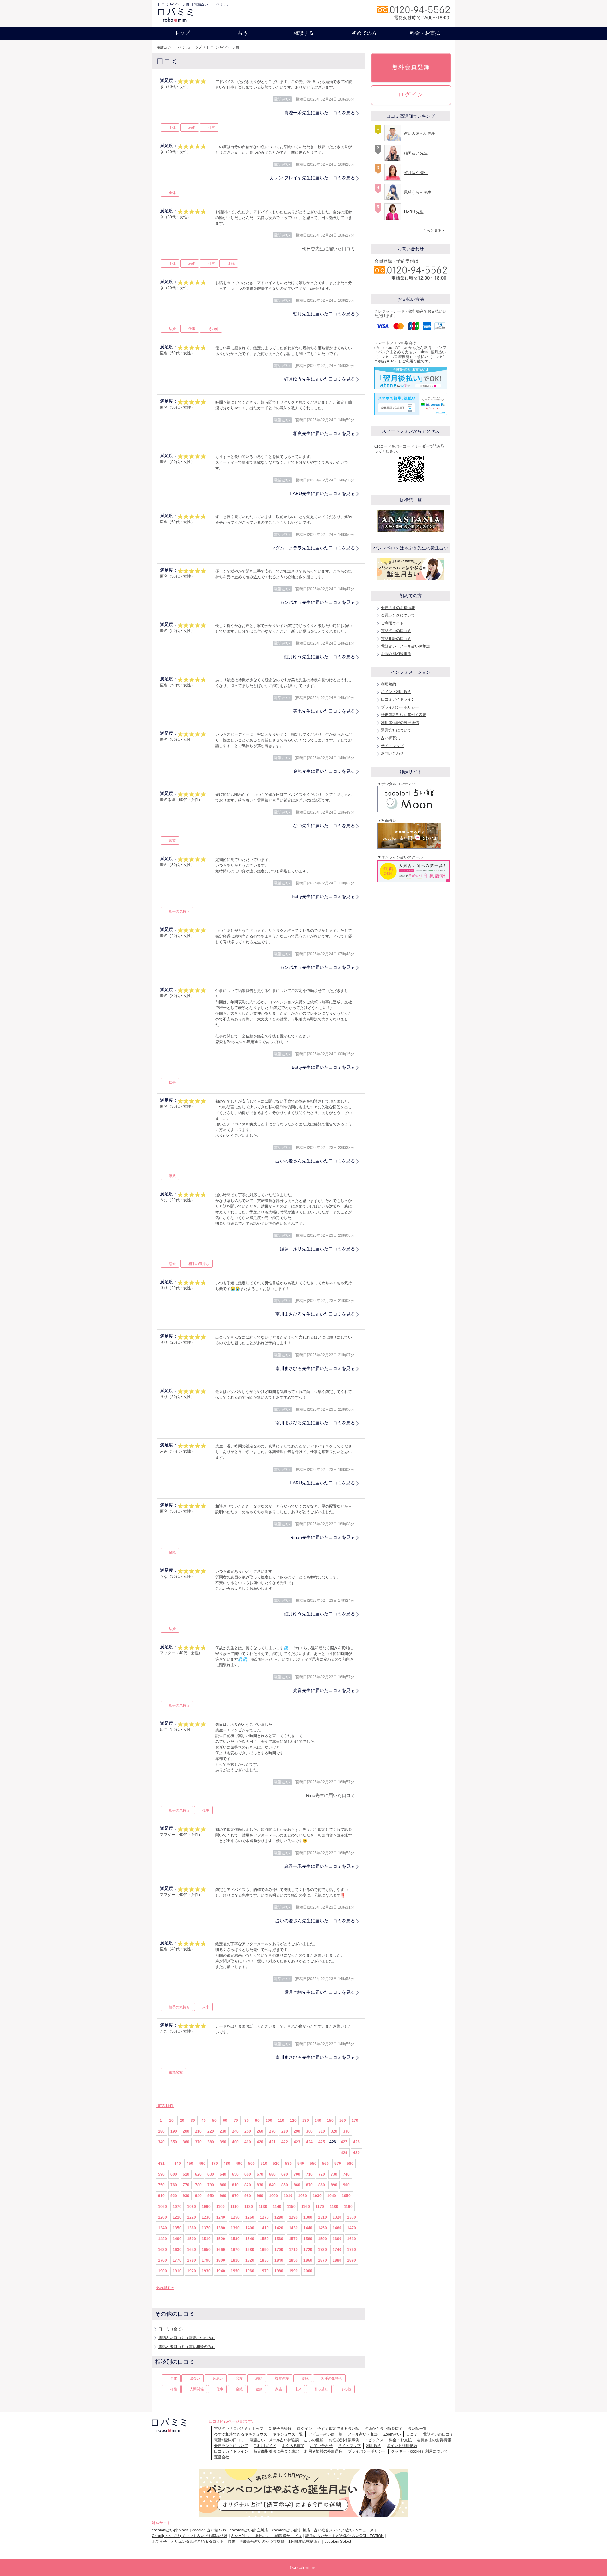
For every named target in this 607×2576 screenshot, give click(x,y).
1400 (250, 2228)
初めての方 (364, 33)
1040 (332, 2196)
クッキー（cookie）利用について (420, 2451)
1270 (264, 2217)
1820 (250, 2260)
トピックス (374, 2440)
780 (198, 2185)
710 (309, 2174)
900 (346, 2185)
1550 (264, 2239)
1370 (206, 2228)
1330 (352, 2217)
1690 (264, 2250)
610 (186, 2174)
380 (211, 2142)
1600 (337, 2239)
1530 (235, 2239)
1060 (162, 2207)
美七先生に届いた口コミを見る (324, 711)
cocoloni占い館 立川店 (249, 2530)
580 (350, 2164)
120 (293, 2121)
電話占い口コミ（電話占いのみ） (187, 2338)
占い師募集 (390, 738)
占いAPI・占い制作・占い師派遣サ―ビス (266, 2536)
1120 (249, 2207)
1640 (192, 2250)
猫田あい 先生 (416, 153)
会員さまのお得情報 (398, 608)
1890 (352, 2260)
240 (235, 2131)
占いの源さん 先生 (420, 133)
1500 (192, 2239)
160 (343, 2121)
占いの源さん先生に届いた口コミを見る (315, 1161)
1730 (322, 2250)
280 (285, 2131)
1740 (337, 2250)
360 (186, 2142)
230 (223, 2131)
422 (285, 2142)
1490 (177, 2239)
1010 (288, 2196)
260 (260, 2131)
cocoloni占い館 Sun (209, 2530)
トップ (182, 33)
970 (235, 2196)
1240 (221, 2217)
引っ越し (321, 2389)
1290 (293, 2217)
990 (260, 2196)
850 (285, 2185)
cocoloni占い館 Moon (170, 2530)
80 (247, 2121)
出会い (195, 2378)
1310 (322, 2217)
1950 (235, 2271)
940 (198, 2196)
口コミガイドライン (398, 699)
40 (204, 2121)
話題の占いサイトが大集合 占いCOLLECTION (345, 2536)
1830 (264, 2260)
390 (223, 2142)
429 (344, 2153)
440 (178, 2164)
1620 (162, 2250)
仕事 (212, 127)
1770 (177, 2260)
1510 (206, 2239)
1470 (352, 2228)
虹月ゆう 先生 (416, 173)
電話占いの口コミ (396, 631)
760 (174, 2185)
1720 (308, 2250)
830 (260, 2185)
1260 (250, 2217)
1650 (206, 2250)
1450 (322, 2228)
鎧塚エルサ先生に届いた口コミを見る (317, 1249)
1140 (277, 2207)
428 (356, 2142)
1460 (337, 2228)
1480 (162, 2239)
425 (322, 2142)
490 (239, 2164)
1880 (337, 2260)
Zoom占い (392, 2434)
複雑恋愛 (176, 2072)
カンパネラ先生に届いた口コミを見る (317, 602)
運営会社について (396, 730)
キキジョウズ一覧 (288, 2434)
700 (297, 2174)
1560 (279, 2239)
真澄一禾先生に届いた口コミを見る (320, 113)
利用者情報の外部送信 (400, 723)
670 (260, 2174)
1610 (352, 2239)
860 (297, 2185)
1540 (250, 2239)
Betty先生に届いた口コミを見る (323, 896)
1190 (348, 2207)
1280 (279, 2217)
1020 (303, 2196)
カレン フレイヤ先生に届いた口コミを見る (312, 178)
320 (334, 2131)
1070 (177, 2207)
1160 (306, 2207)
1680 (250, 2250)
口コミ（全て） (172, 2329)
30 (193, 2121)
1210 (177, 2217)
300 (309, 2131)
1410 (264, 2228)
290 (297, 2131)
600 (174, 2174)
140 (318, 2121)
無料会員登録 (411, 67)
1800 (221, 2260)
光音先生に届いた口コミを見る (324, 1690)
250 (248, 2131)
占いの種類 (314, 2440)
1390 (235, 2228)
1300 (308, 2217)
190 (174, 2131)
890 (334, 2185)
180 (161, 2131)
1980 (279, 2271)
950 (211, 2196)
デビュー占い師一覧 (325, 2434)
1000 (273, 2196)
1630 (177, 2250)
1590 (322, 2239)
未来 (206, 2007)
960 (223, 2196)
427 (344, 2142)
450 (190, 2164)
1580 (308, 2239)
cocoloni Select (338, 2542)
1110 (235, 2207)
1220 (192, 2217)
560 (325, 2164)
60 (225, 2121)
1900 (162, 2271)
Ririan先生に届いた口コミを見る (323, 1537)
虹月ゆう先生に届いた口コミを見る (320, 379)
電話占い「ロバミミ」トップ (179, 47)
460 (202, 2164)
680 (272, 2174)
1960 (250, 2271)
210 (198, 2131)
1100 (221, 2207)
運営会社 (222, 2457)
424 (309, 2142)
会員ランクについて (398, 615)
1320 (337, 2217)
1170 (320, 2207)
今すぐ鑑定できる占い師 (338, 2429)
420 (260, 2142)
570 (338, 2164)
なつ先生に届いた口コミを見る (324, 826)
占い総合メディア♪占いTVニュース (344, 2530)
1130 (263, 2207)
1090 (206, 2207)
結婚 (192, 127)
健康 (259, 2389)
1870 (322, 2260)
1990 (293, 2271)
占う (243, 33)
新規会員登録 (280, 2429)
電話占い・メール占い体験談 (406, 646)
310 (322, 2131)
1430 (293, 2228)
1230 (206, 2217)
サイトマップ (392, 746)
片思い (218, 2378)
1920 (192, 2271)
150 (330, 2121)
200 (186, 2131)
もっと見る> (433, 231)
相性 (174, 2389)
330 (346, 2131)
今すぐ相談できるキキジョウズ (241, 2434)
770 (186, 2185)
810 (235, 2185)
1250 (235, 2217)
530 (288, 2164)
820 (248, 2185)
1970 (264, 2271)
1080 (192, 2207)
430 (356, 2153)
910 (161, 2196)
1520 (221, 2239)
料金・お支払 (425, 33)
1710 (293, 2250)
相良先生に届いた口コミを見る (324, 433)
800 (223, 2185)
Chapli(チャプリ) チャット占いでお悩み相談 (190, 2536)
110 (281, 2121)
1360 (192, 2228)
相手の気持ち (179, 911)
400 (235, 2142)
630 (211, 2174)
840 (272, 2185)
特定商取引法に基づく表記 (276, 2451)
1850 (293, 2260)
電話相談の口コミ (396, 639)
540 (301, 2164)
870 (309, 2185)
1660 (221, 2250)
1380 (221, 2228)
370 (198, 2142)
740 (346, 2174)
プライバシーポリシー (400, 707)
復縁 (305, 2378)
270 (272, 2131)
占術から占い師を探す (383, 2429)
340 (161, 2142)
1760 (162, 2260)
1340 (162, 2228)
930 (186, 2196)
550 (313, 2164)
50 (214, 2121)
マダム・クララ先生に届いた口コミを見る (313, 548)
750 (161, 2185)
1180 (334, 2207)
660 (248, 2174)
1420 (279, 2228)
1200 (162, 2217)
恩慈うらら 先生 (418, 192)
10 (171, 2121)
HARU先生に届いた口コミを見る (322, 493)
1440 (308, 2228)
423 (297, 2142)
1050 (346, 2196)
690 (285, 2174)
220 (211, 2131)
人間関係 (197, 2389)
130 (306, 2121)
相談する (303, 33)
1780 (192, 2260)
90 (257, 2121)
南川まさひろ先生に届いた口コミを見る (315, 1314)
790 (211, 2185)
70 (236, 2121)
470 (215, 2164)
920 (174, 2196)
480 (227, 2164)
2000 (308, 2271)
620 (198, 2174)
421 (272, 2142)
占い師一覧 (417, 2429)
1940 (221, 2271)
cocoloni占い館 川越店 (291, 2530)
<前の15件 (165, 2106)
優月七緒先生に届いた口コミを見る (320, 1992)
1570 (293, 2239)
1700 (279, 2250)
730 (334, 2174)
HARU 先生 (414, 212)
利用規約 (389, 684)
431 (161, 2164)
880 (322, 2185)
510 (264, 2164)
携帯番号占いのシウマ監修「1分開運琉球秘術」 (280, 2542)
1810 (235, 2260)
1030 (317, 2196)
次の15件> (165, 2288)
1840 (279, 2260)
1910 (177, 2271)
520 (276, 2164)
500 (251, 2164)
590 (161, 2174)
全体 (172, 127)
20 (182, 2121)
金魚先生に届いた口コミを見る (324, 771)
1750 (352, 2250)
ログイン (411, 95)
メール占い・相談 (363, 2434)
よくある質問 (293, 2446)
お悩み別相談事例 (396, 654)
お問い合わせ (392, 753)
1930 (206, 2271)
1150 (291, 2207)
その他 (213, 329)
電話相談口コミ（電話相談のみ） (187, 2347)
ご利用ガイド (392, 623)
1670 (235, 2250)
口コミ (412, 2434)
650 (235, 2174)
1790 (206, 2260)
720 (322, 2174)
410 (248, 2142)
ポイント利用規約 (396, 692)
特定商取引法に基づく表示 (404, 715)
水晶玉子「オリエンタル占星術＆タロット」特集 (193, 2542)
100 (269, 2121)
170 (355, 2121)
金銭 (231, 263)
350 (174, 2142)
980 (248, 2196)
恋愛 (172, 1264)
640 (223, 2174)
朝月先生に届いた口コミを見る (324, 314)
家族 (172, 840)
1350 (177, 2228)
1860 (308, 2260)
